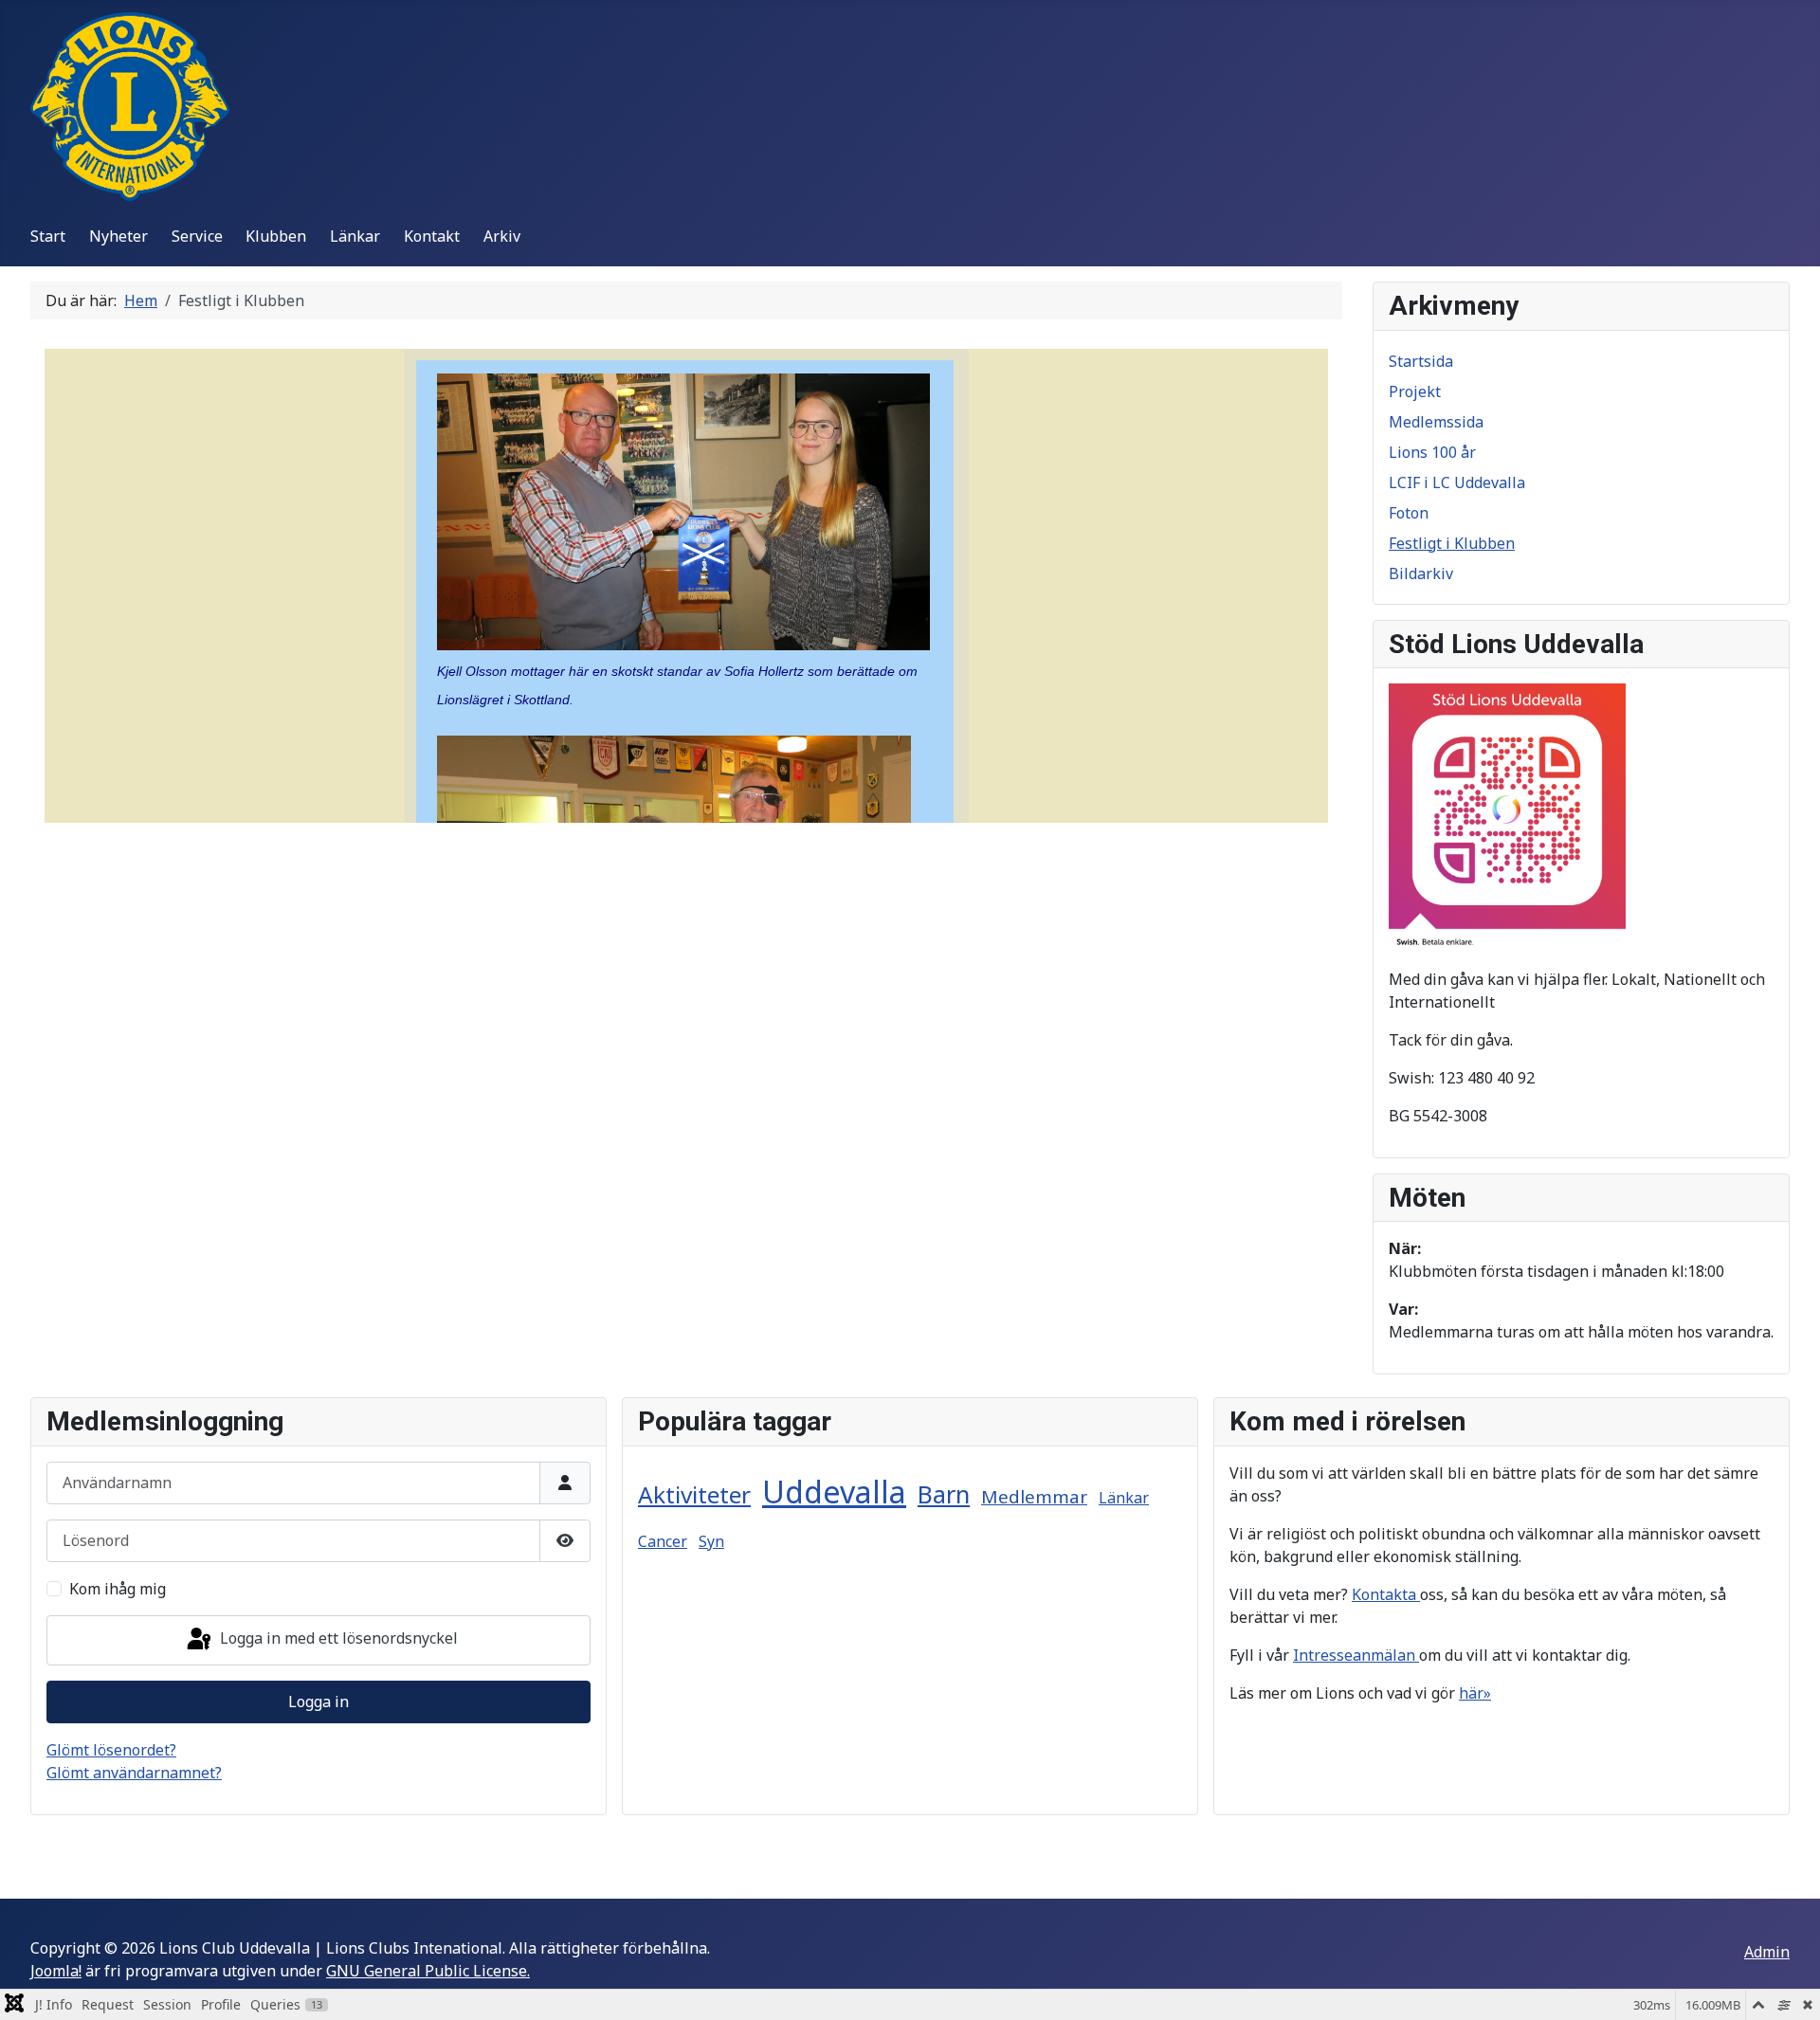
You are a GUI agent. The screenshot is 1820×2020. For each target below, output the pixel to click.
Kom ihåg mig (118, 1589)
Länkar (355, 236)
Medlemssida (1436, 422)
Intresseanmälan (1356, 1655)
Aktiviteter (694, 1494)
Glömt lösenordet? (111, 1750)
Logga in (318, 1702)
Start (48, 236)
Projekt (1415, 391)
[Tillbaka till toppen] (1787, 1985)
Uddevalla (834, 1492)
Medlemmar (1034, 1497)
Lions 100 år (1432, 452)
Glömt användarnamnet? (134, 1773)
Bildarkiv (1421, 573)
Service (197, 236)
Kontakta (1386, 1594)
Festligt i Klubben (1452, 543)
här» (1475, 1693)
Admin (1767, 1952)
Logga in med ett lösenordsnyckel (337, 1639)
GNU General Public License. (428, 1971)
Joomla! (56, 1971)
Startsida (1421, 361)
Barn (944, 1494)
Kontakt (432, 236)
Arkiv (502, 236)
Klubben (276, 236)
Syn (711, 1541)
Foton (1409, 513)
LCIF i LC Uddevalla (1457, 482)
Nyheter (118, 236)
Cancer (663, 1541)
